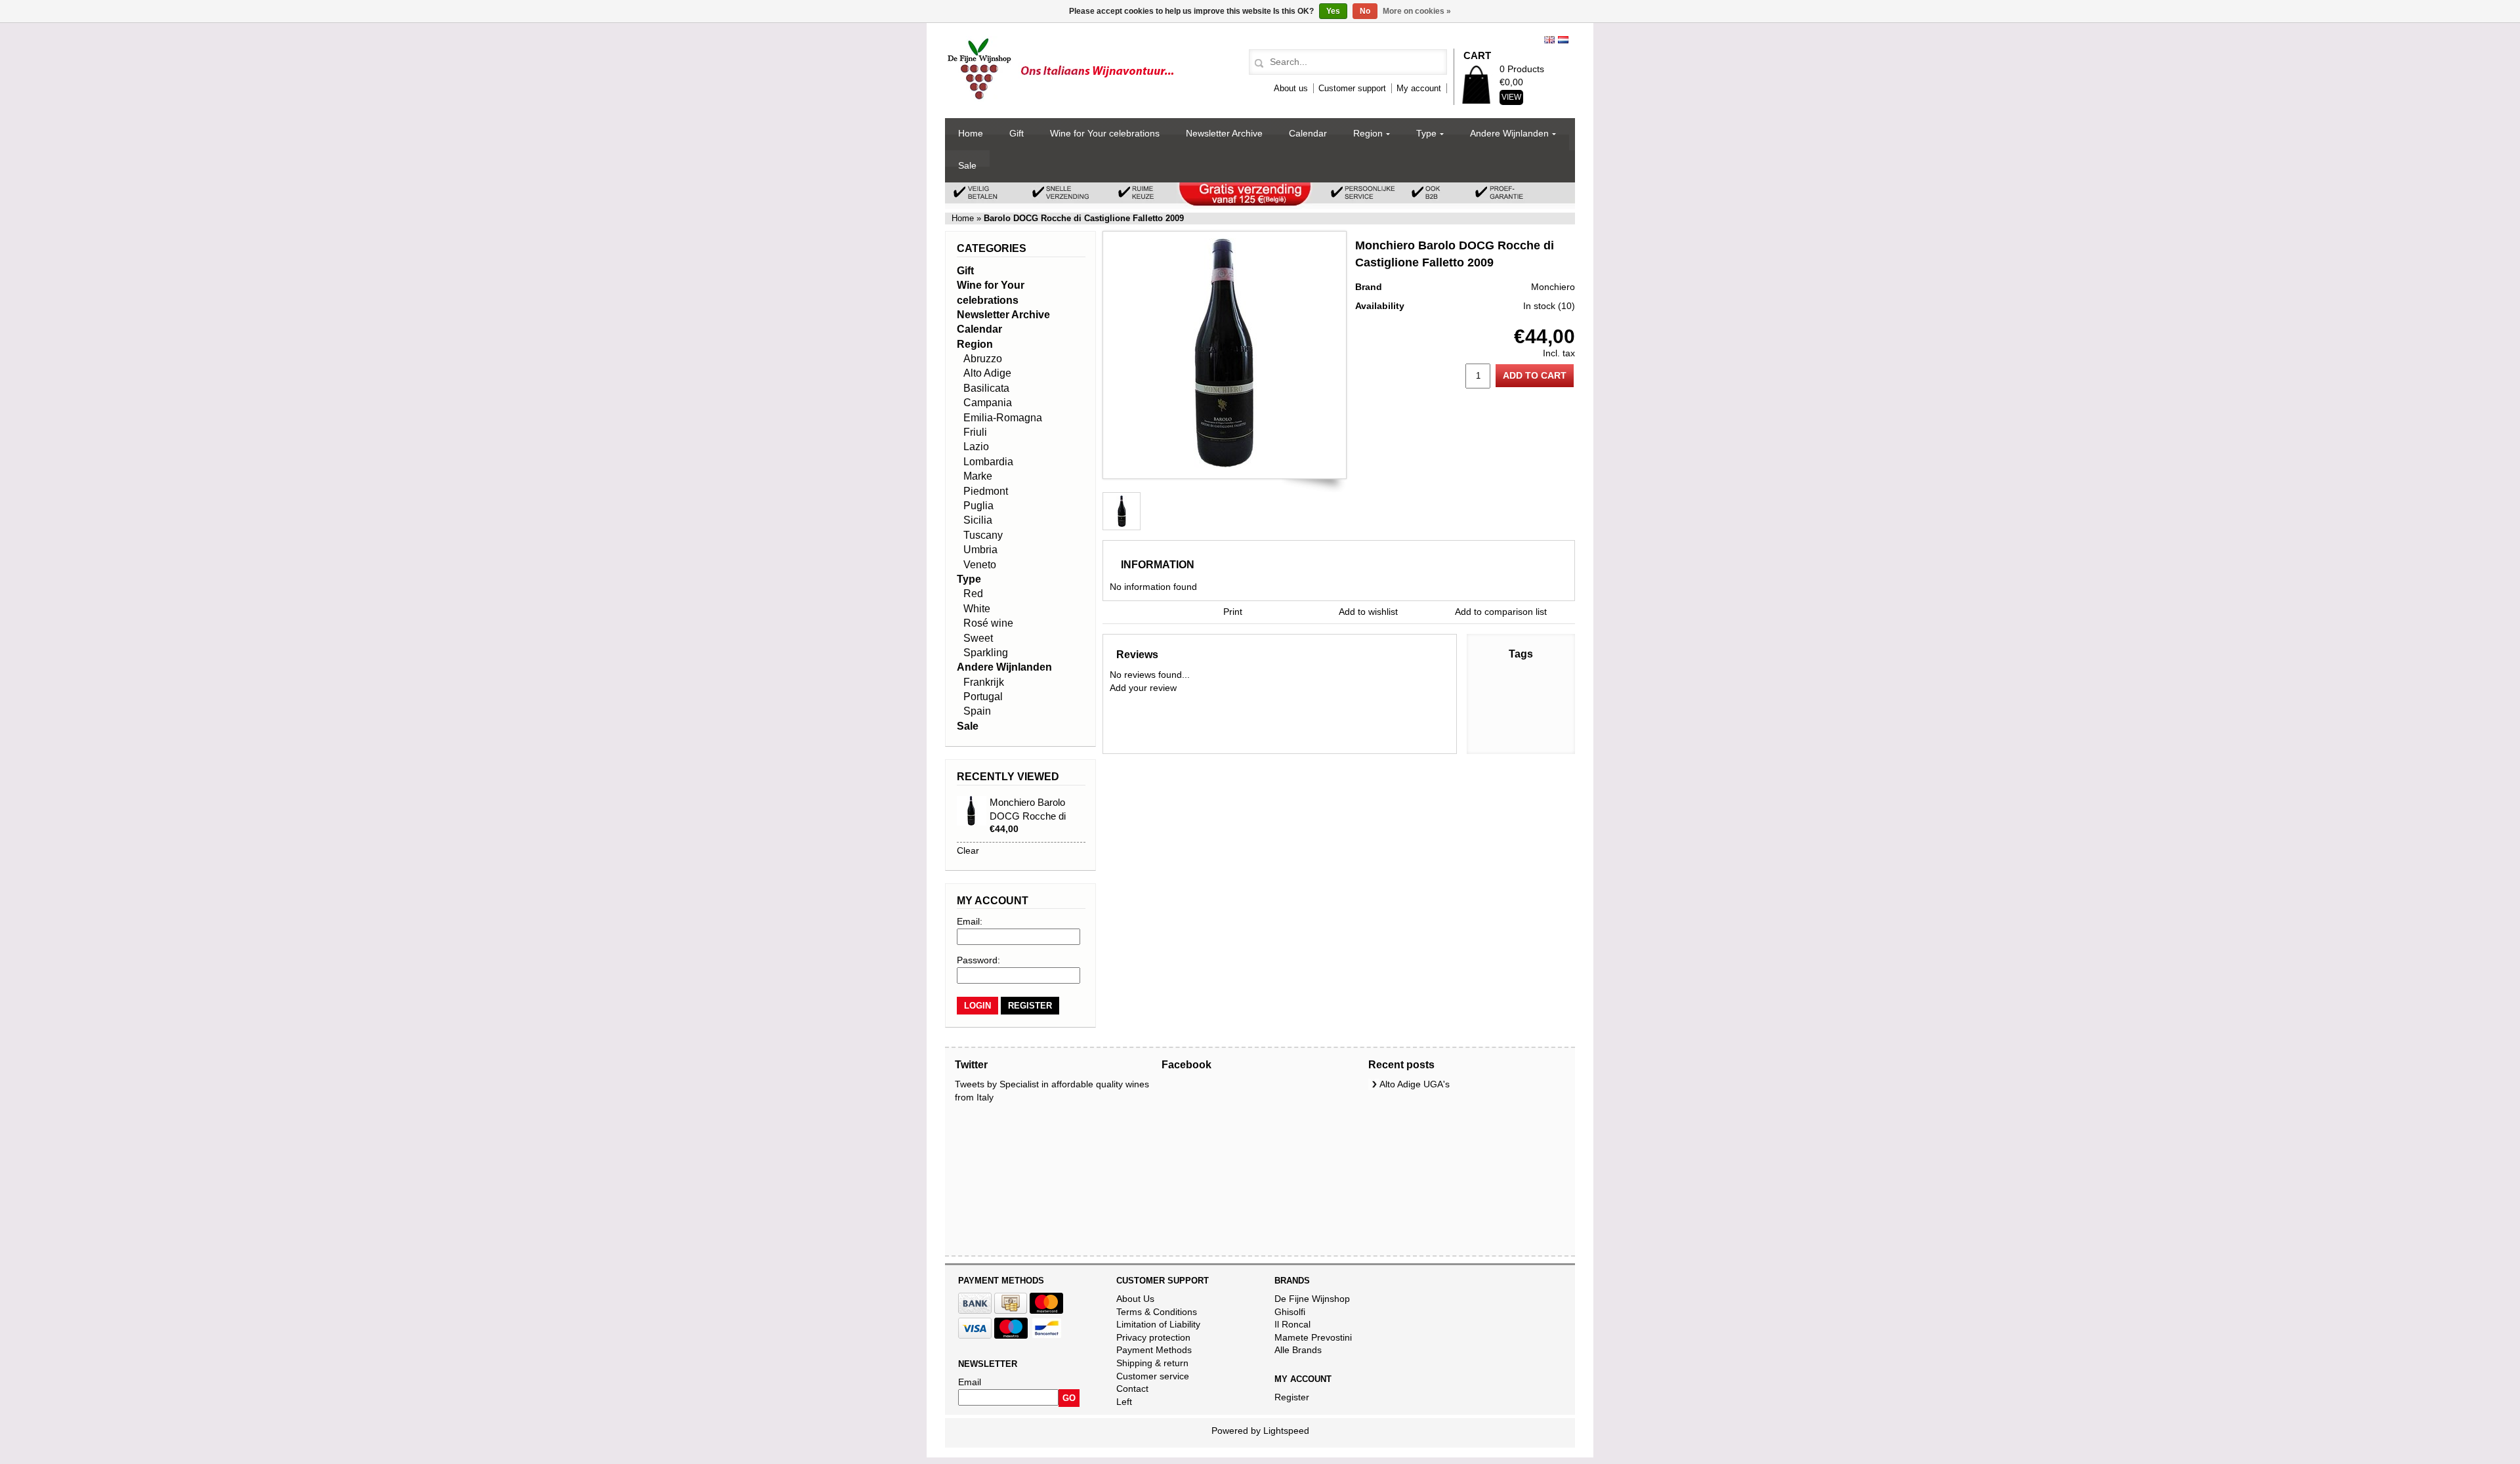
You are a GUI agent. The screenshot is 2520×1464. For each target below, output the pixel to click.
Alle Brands (1298, 1350)
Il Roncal (1292, 1324)
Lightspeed (1286, 1431)
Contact (1132, 1389)
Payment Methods (1154, 1350)
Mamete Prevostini (1313, 1337)
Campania (988, 403)
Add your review (1143, 688)
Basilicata (986, 388)
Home (971, 133)
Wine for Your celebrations (1105, 133)
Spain (977, 711)
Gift (1017, 133)
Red (973, 594)
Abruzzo (983, 359)
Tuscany (983, 535)
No (1365, 11)
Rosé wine (988, 623)
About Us (1135, 1299)
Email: (970, 921)
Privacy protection (1153, 1337)
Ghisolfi (1290, 1312)
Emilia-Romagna (1003, 418)
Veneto (980, 565)
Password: (978, 960)
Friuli (975, 432)
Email (970, 1382)
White (977, 609)
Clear (968, 850)
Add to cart (1535, 375)
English (1549, 40)
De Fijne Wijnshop (1312, 1299)
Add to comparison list (1501, 612)
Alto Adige (987, 373)
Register (1292, 1397)
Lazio (976, 447)
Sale (967, 165)
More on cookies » (1417, 11)
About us (1291, 88)
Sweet (978, 638)
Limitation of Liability (1158, 1324)
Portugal (983, 697)
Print (1233, 612)
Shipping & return (1152, 1363)
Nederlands (1563, 40)
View (1511, 97)
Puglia (978, 506)
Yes (1333, 11)
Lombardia (988, 462)
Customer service (1153, 1376)
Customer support (1352, 88)
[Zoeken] (1257, 64)
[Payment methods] (975, 1310)
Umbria (980, 550)
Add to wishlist (1368, 612)
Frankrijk (984, 682)
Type (1426, 133)
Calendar (1308, 133)
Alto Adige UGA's (1415, 1084)
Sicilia (978, 520)
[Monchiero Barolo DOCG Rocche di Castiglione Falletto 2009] (1225, 465)
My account (1419, 88)
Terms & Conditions (1157, 1312)
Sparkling (986, 653)
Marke (978, 476)
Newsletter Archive (1224, 133)
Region (1368, 133)
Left (1124, 1402)
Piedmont (986, 491)
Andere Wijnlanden (1509, 133)
